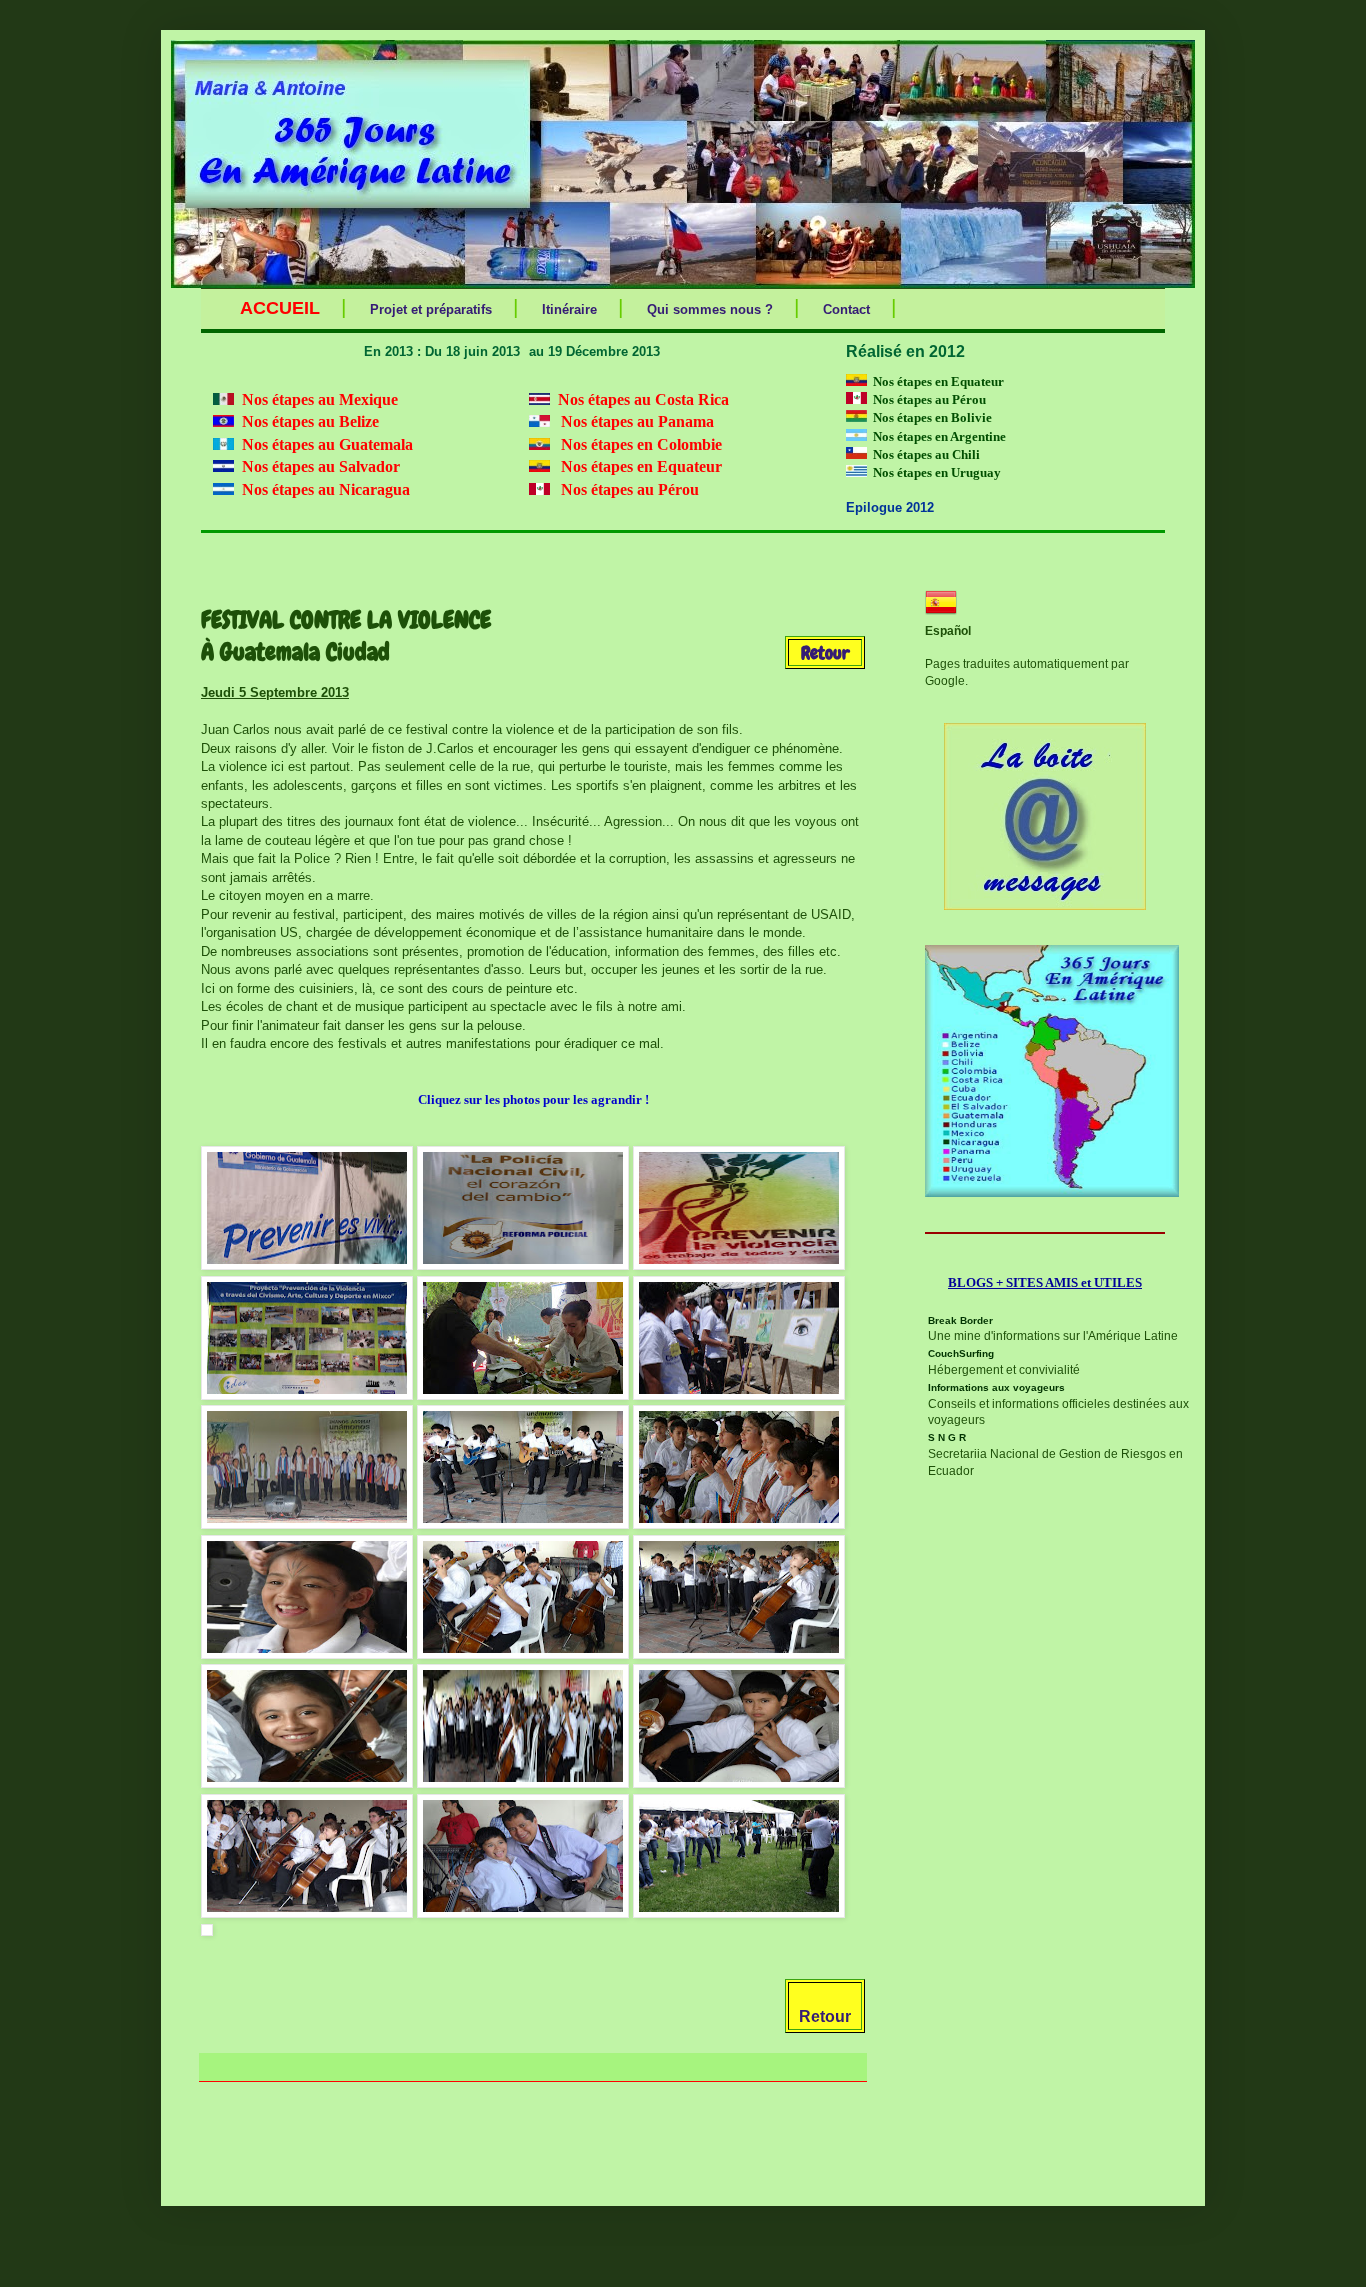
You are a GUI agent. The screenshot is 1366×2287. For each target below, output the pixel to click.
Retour (825, 2016)
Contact (846, 309)
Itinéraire (569, 309)
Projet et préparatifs (431, 309)
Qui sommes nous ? (710, 309)
